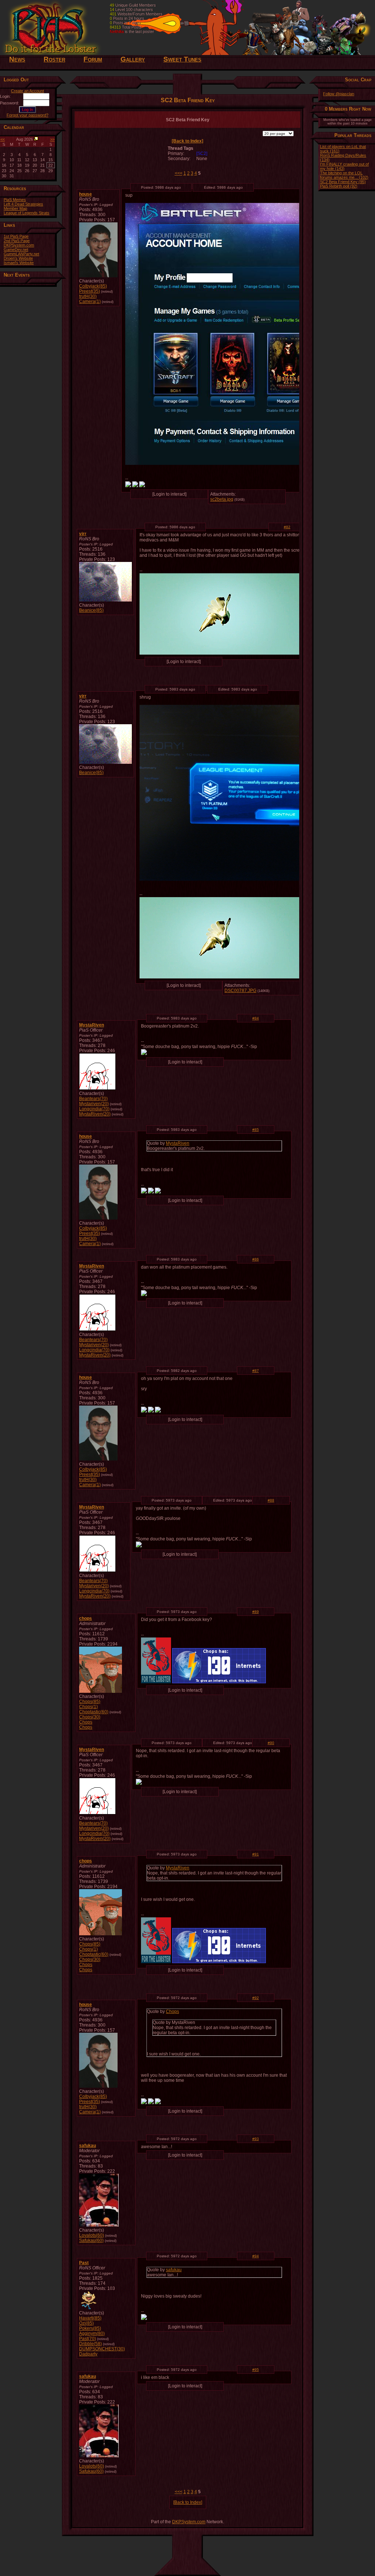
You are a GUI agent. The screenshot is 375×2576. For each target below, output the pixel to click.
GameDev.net (16, 249)
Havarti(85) (90, 2318)
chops (86, 1618)
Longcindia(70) (94, 1109)
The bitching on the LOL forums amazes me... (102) (344, 175)
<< (3, 139)
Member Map (15, 208)
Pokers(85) (90, 2328)
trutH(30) (88, 296)
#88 (271, 1500)
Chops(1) (88, 1707)
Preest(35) (90, 291)
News (17, 59)
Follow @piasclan (339, 94)
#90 (271, 1743)
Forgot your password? (27, 115)
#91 (256, 1854)
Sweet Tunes (182, 59)
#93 (256, 2139)
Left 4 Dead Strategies (23, 204)
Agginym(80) (92, 2333)
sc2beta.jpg (222, 499)
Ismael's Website (19, 263)
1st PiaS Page (16, 236)
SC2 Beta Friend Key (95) (343, 182)
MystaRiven (92, 1025)
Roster (54, 59)
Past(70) (88, 2339)
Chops (86, 1722)
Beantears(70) (93, 1099)
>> (52, 139)
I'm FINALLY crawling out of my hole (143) (344, 166)
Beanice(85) (91, 610)
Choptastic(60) (94, 1712)
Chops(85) (90, 1702)
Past (84, 2263)
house (86, 194)
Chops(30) (90, 1717)
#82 (287, 527)
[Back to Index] (187, 141)
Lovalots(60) (92, 2235)
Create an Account (27, 91)
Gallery (133, 59)
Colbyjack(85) (93, 286)
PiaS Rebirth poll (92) (339, 186)
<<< (179, 173)
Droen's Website (18, 258)
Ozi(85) (86, 2323)
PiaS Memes (15, 200)
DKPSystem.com (19, 245)
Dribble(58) (90, 2344)
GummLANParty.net (21, 254)
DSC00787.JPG (240, 991)
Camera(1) (90, 301)
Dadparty (88, 2354)
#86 (256, 1259)
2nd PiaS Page (17, 241)
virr (83, 534)
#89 (256, 1612)
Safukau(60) (91, 2240)
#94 (256, 2256)
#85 (256, 1130)
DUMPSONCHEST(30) (102, 2349)
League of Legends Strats (27, 213)
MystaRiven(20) (95, 1114)
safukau (88, 2146)
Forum (93, 59)
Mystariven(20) (94, 1104)
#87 (256, 1371)
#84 (256, 1018)
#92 (256, 1998)
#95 (256, 2370)
